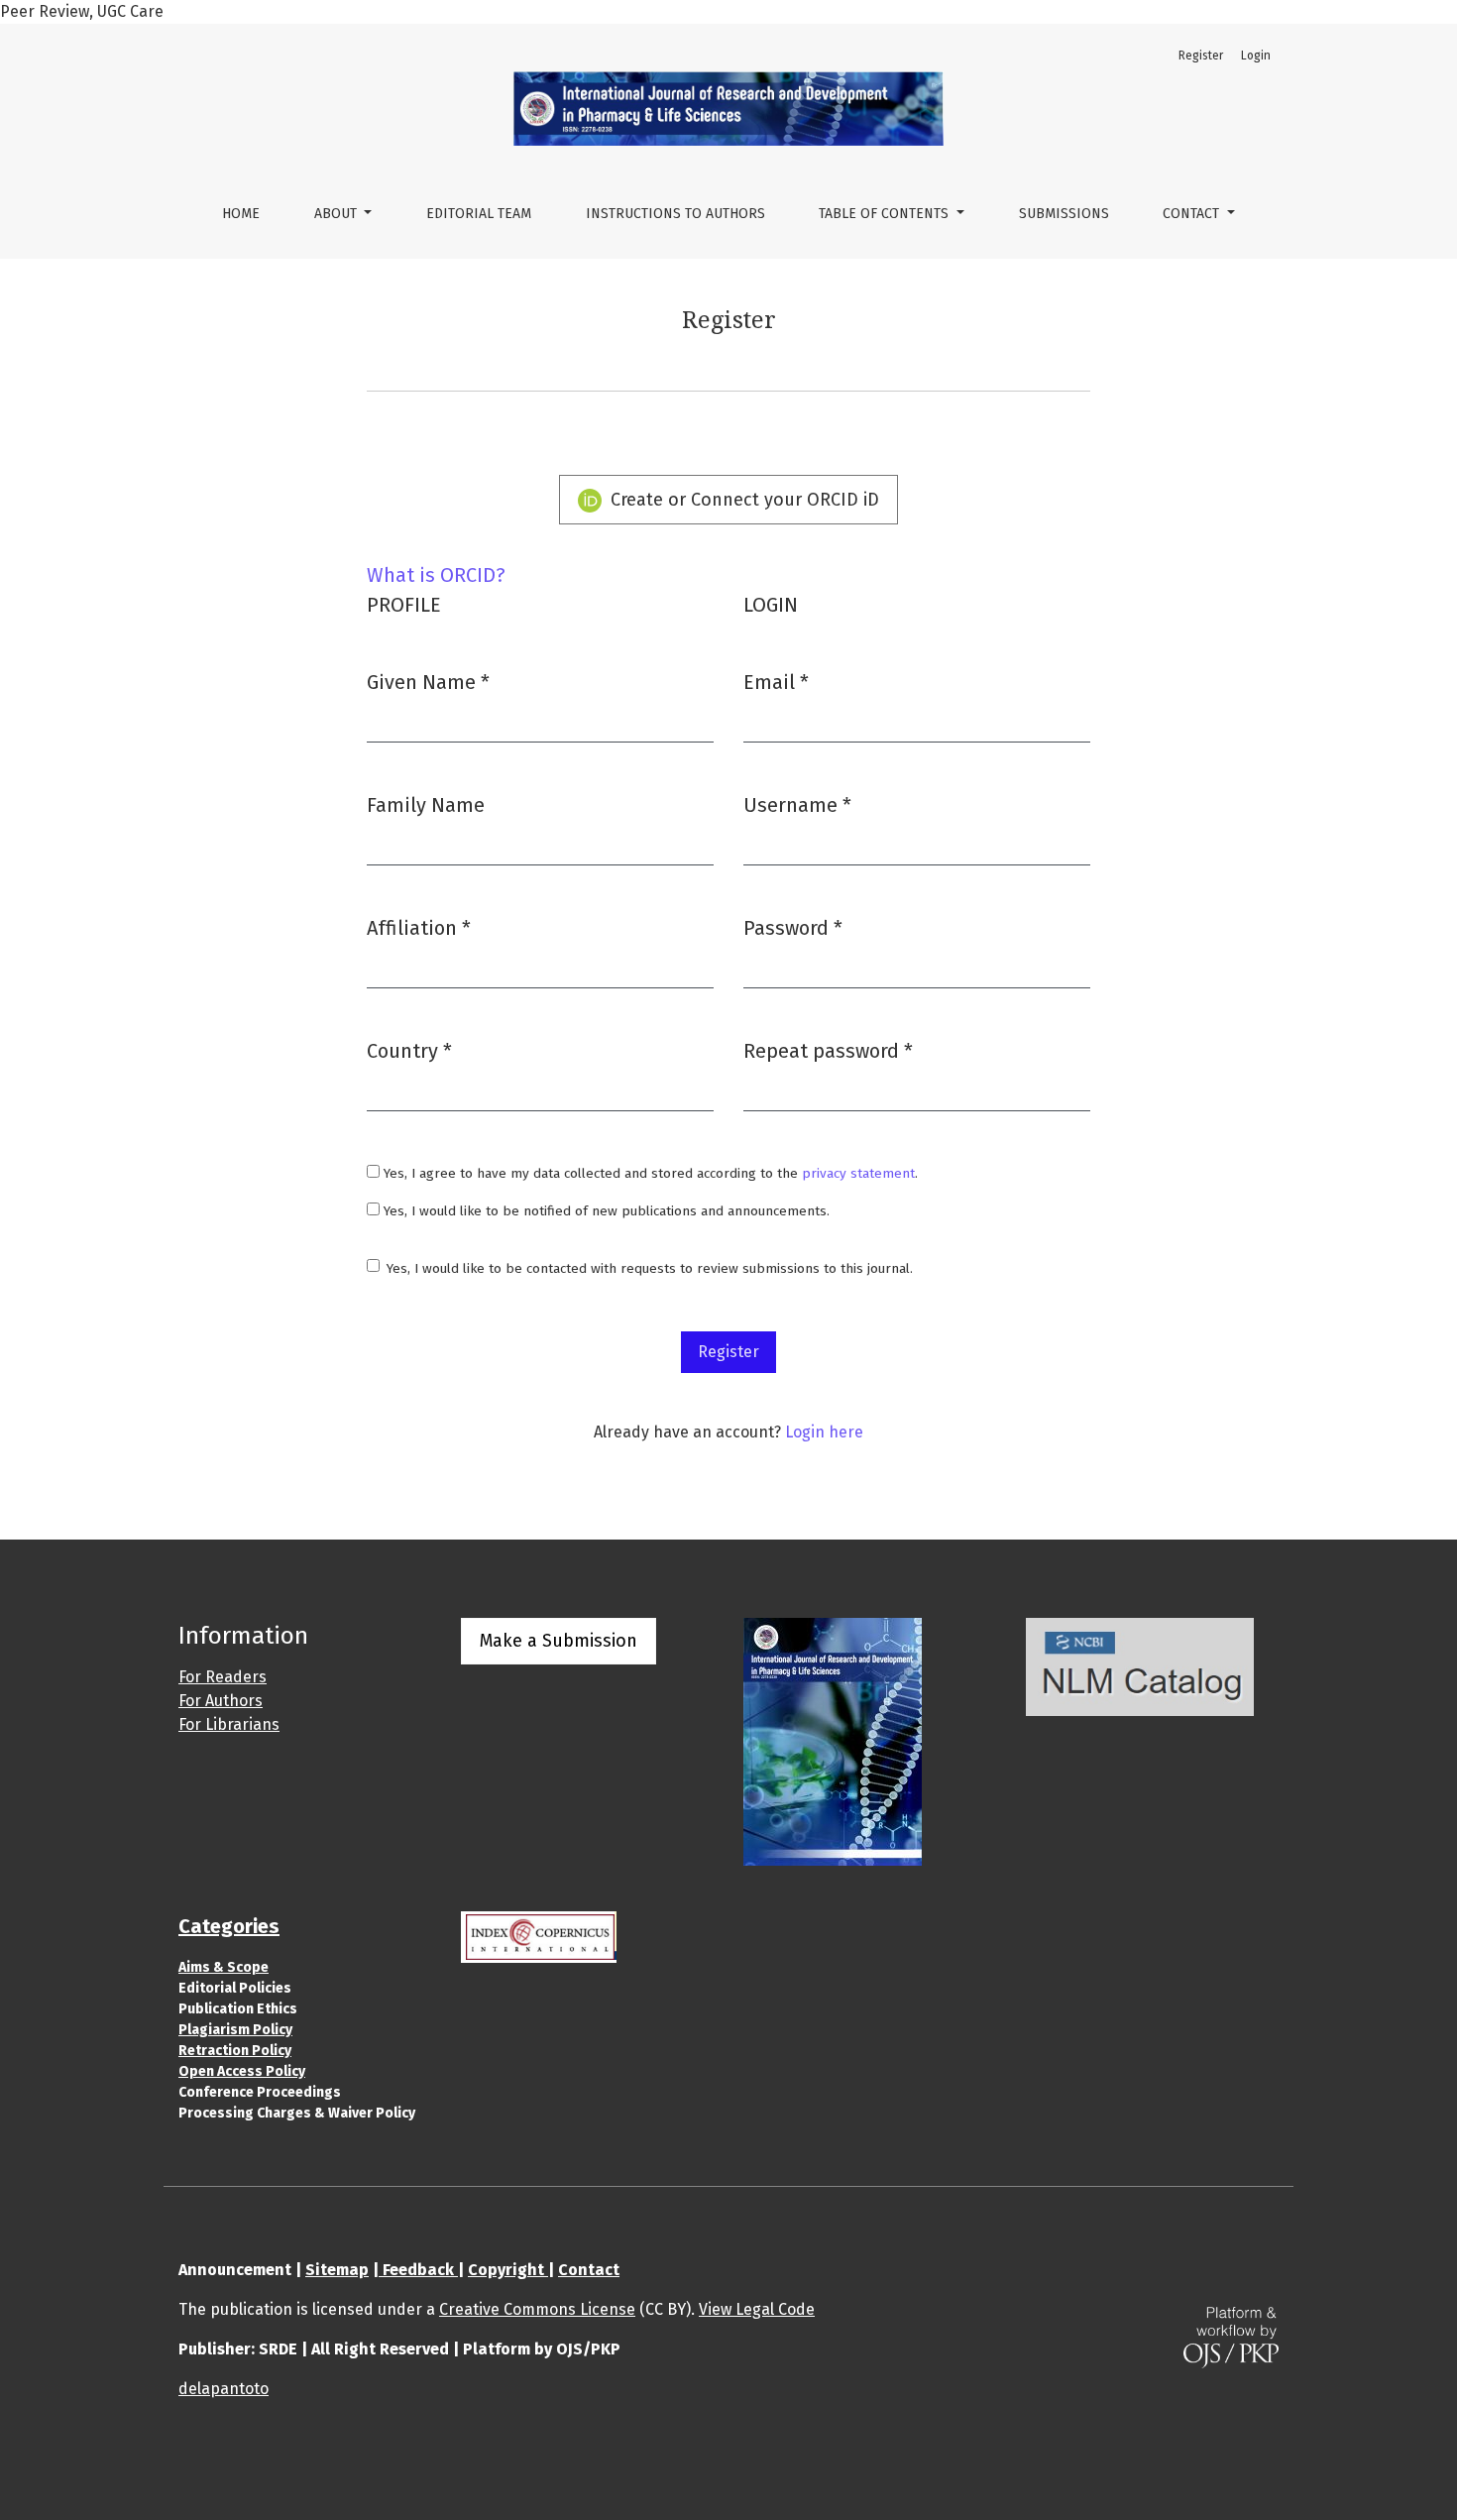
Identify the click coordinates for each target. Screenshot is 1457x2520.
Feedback (418, 2270)
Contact (1193, 214)
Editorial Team (479, 214)
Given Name (428, 682)
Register (1201, 56)
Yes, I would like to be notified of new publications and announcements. (605, 1211)
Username (797, 804)
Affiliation (419, 927)
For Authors (221, 1701)
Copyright (508, 2270)
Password (793, 927)
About (337, 214)
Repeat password (828, 1050)
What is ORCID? (436, 575)
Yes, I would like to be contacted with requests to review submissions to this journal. (650, 1268)
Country (409, 1050)
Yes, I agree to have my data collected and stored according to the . (649, 1173)
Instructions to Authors (675, 214)
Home (241, 214)
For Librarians (229, 1724)
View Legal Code (757, 2309)
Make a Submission (559, 1641)
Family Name (426, 805)
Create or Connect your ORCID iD (742, 500)
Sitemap (337, 2270)
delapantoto (224, 2389)
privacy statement (858, 1173)
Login (1256, 56)
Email (776, 682)
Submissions (1064, 214)
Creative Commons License (537, 2309)
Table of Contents (886, 214)
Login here (824, 1432)
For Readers (223, 1677)
